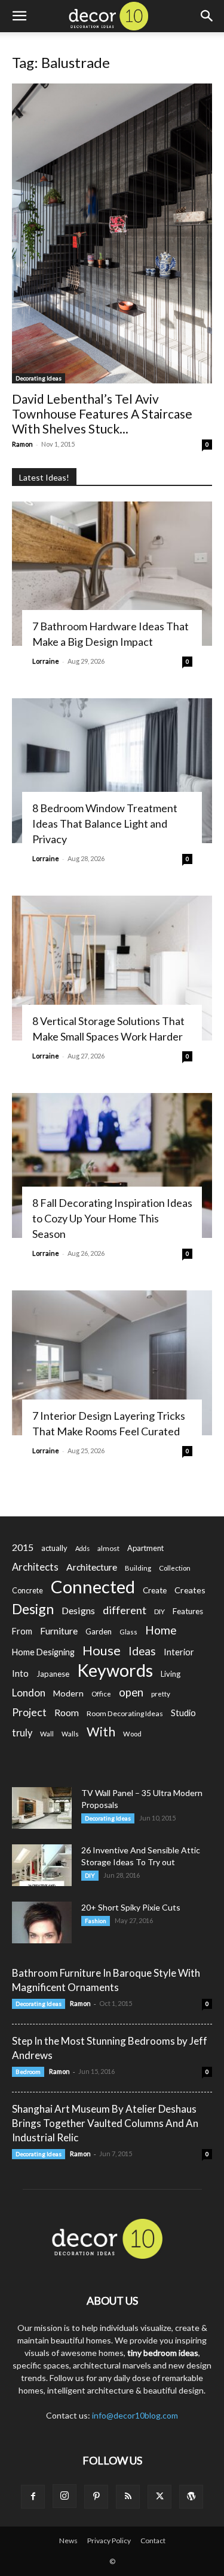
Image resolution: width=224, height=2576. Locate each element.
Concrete (27, 1591)
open (131, 1693)
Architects (35, 1567)
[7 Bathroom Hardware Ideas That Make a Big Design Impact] (112, 574)
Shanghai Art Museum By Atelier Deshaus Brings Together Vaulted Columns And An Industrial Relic (105, 2123)
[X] (159, 2497)
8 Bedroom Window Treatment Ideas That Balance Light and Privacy (105, 823)
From (22, 1631)
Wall (47, 1734)
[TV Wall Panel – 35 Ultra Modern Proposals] (42, 1808)
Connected (93, 1586)
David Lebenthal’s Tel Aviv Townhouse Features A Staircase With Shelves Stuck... (102, 414)
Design (33, 1609)
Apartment (145, 1548)
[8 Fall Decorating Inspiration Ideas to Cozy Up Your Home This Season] (112, 1165)
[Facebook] (33, 2497)
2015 (23, 1547)
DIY (159, 1611)
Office (101, 1694)
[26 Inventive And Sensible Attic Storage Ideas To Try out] (42, 1865)
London (29, 1693)
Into (20, 1673)
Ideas (142, 1651)
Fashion (96, 1921)
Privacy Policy (109, 2541)
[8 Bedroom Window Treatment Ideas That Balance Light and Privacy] (112, 771)
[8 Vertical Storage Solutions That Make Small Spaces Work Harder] (112, 968)
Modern (68, 1693)
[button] (19, 16)
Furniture (59, 1631)
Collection (175, 1568)
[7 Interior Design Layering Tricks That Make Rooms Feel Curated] (112, 1363)
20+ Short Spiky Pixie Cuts (131, 1907)
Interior (179, 1652)
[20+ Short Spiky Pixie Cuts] (42, 1922)
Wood (132, 1734)
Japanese (53, 1674)
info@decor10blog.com (135, 2415)
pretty (161, 1694)
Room (67, 1713)
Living (171, 1674)
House (102, 1650)
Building (138, 1568)
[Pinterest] (96, 2497)
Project (29, 1712)
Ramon (22, 444)
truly (22, 1733)
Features (188, 1611)
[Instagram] (65, 2496)
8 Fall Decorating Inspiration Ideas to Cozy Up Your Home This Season (112, 1218)
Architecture (92, 1567)
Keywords (115, 1671)
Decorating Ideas (39, 378)
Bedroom (28, 2072)
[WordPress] (191, 2497)
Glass (128, 1632)
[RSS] (128, 2497)
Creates (190, 1590)
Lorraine (46, 661)
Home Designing (43, 1652)
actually (54, 1548)
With (101, 1732)
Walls (70, 1734)
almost (108, 1548)
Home (161, 1630)
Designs (78, 1610)
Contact (153, 2541)
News (68, 2541)
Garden (99, 1631)
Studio (183, 1713)
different (125, 1610)
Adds (82, 1548)
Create (155, 1590)
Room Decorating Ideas (125, 1713)
